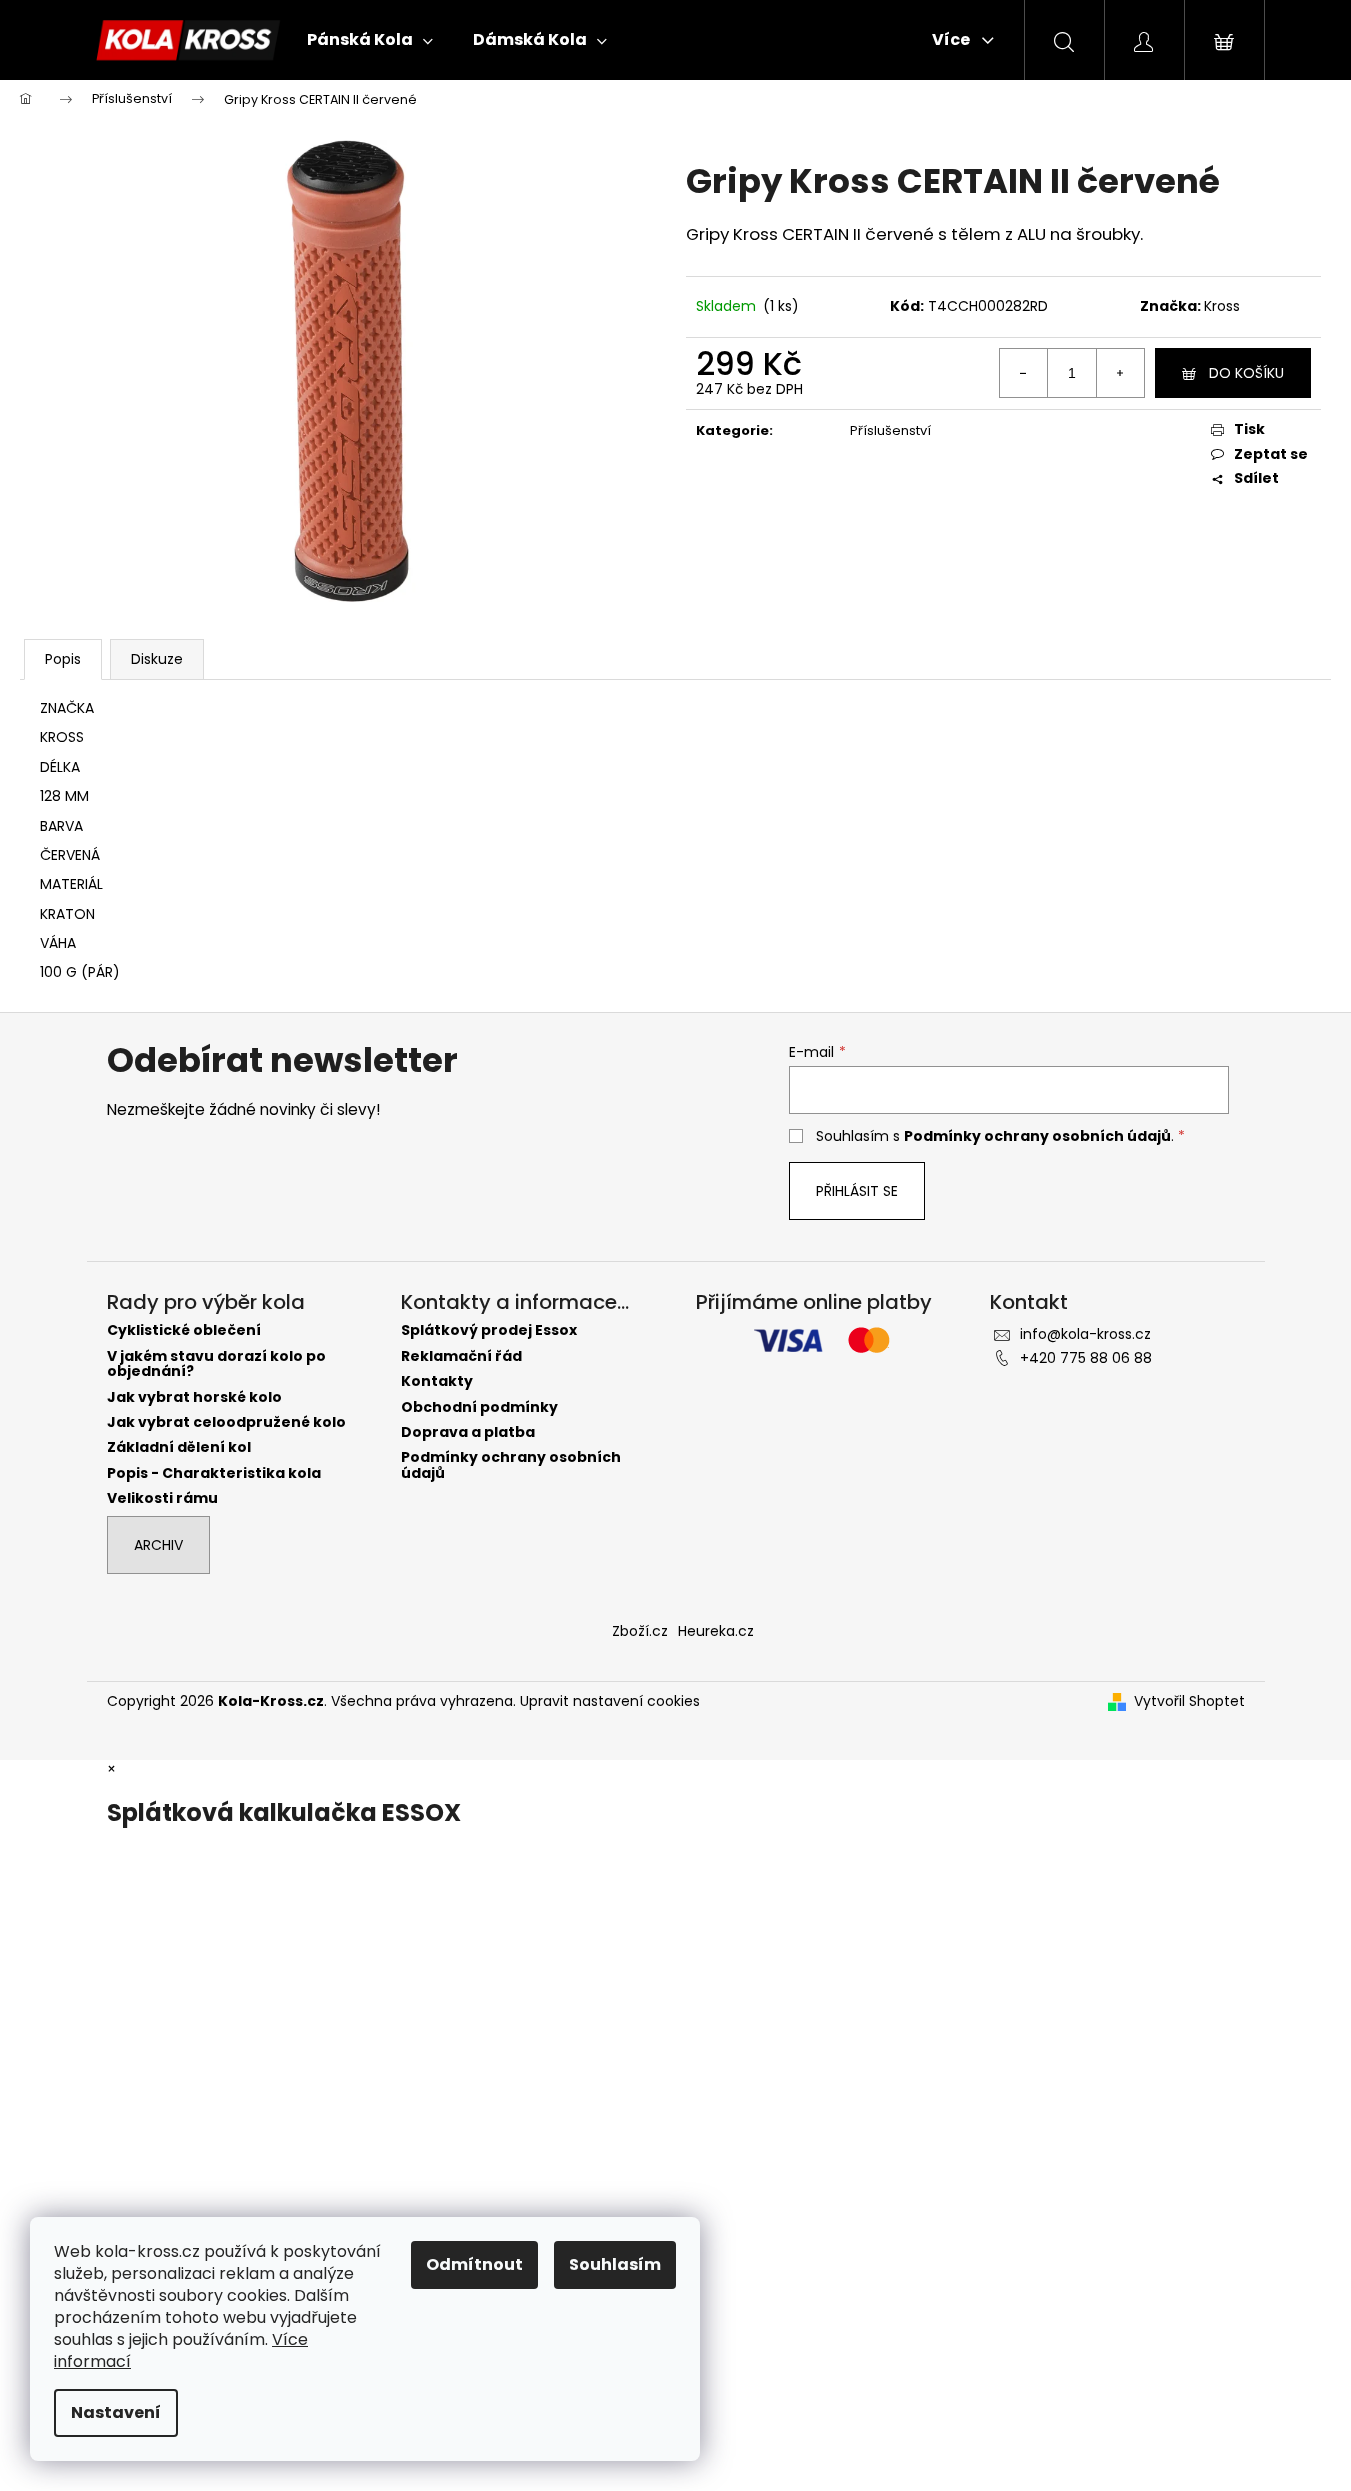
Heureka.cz (716, 1631)
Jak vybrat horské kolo (194, 1397)
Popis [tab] (63, 659)
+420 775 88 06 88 (1086, 1358)
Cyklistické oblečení (184, 1330)
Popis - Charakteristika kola (214, 1473)
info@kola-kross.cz (1085, 1334)
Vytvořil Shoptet (1189, 1701)
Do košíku (1246, 373)
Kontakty (437, 1381)
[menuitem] (370, 40)
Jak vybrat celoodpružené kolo (226, 1422)
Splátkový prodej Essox (489, 1330)
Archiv (158, 1545)
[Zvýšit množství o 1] (1120, 373)
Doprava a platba (468, 1432)
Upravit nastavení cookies (610, 1701)
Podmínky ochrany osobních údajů (1037, 1136)
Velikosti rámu (162, 1498)
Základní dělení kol (179, 1447)
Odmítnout (474, 2264)
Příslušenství (890, 430)
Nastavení (116, 2412)
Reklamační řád (461, 1356)
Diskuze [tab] (157, 659)
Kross (1222, 306)
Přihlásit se (857, 1191)
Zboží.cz (640, 1631)
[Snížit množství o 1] (1024, 373)
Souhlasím (615, 2264)
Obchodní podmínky (479, 1407)
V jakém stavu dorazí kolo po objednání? (216, 1364)
